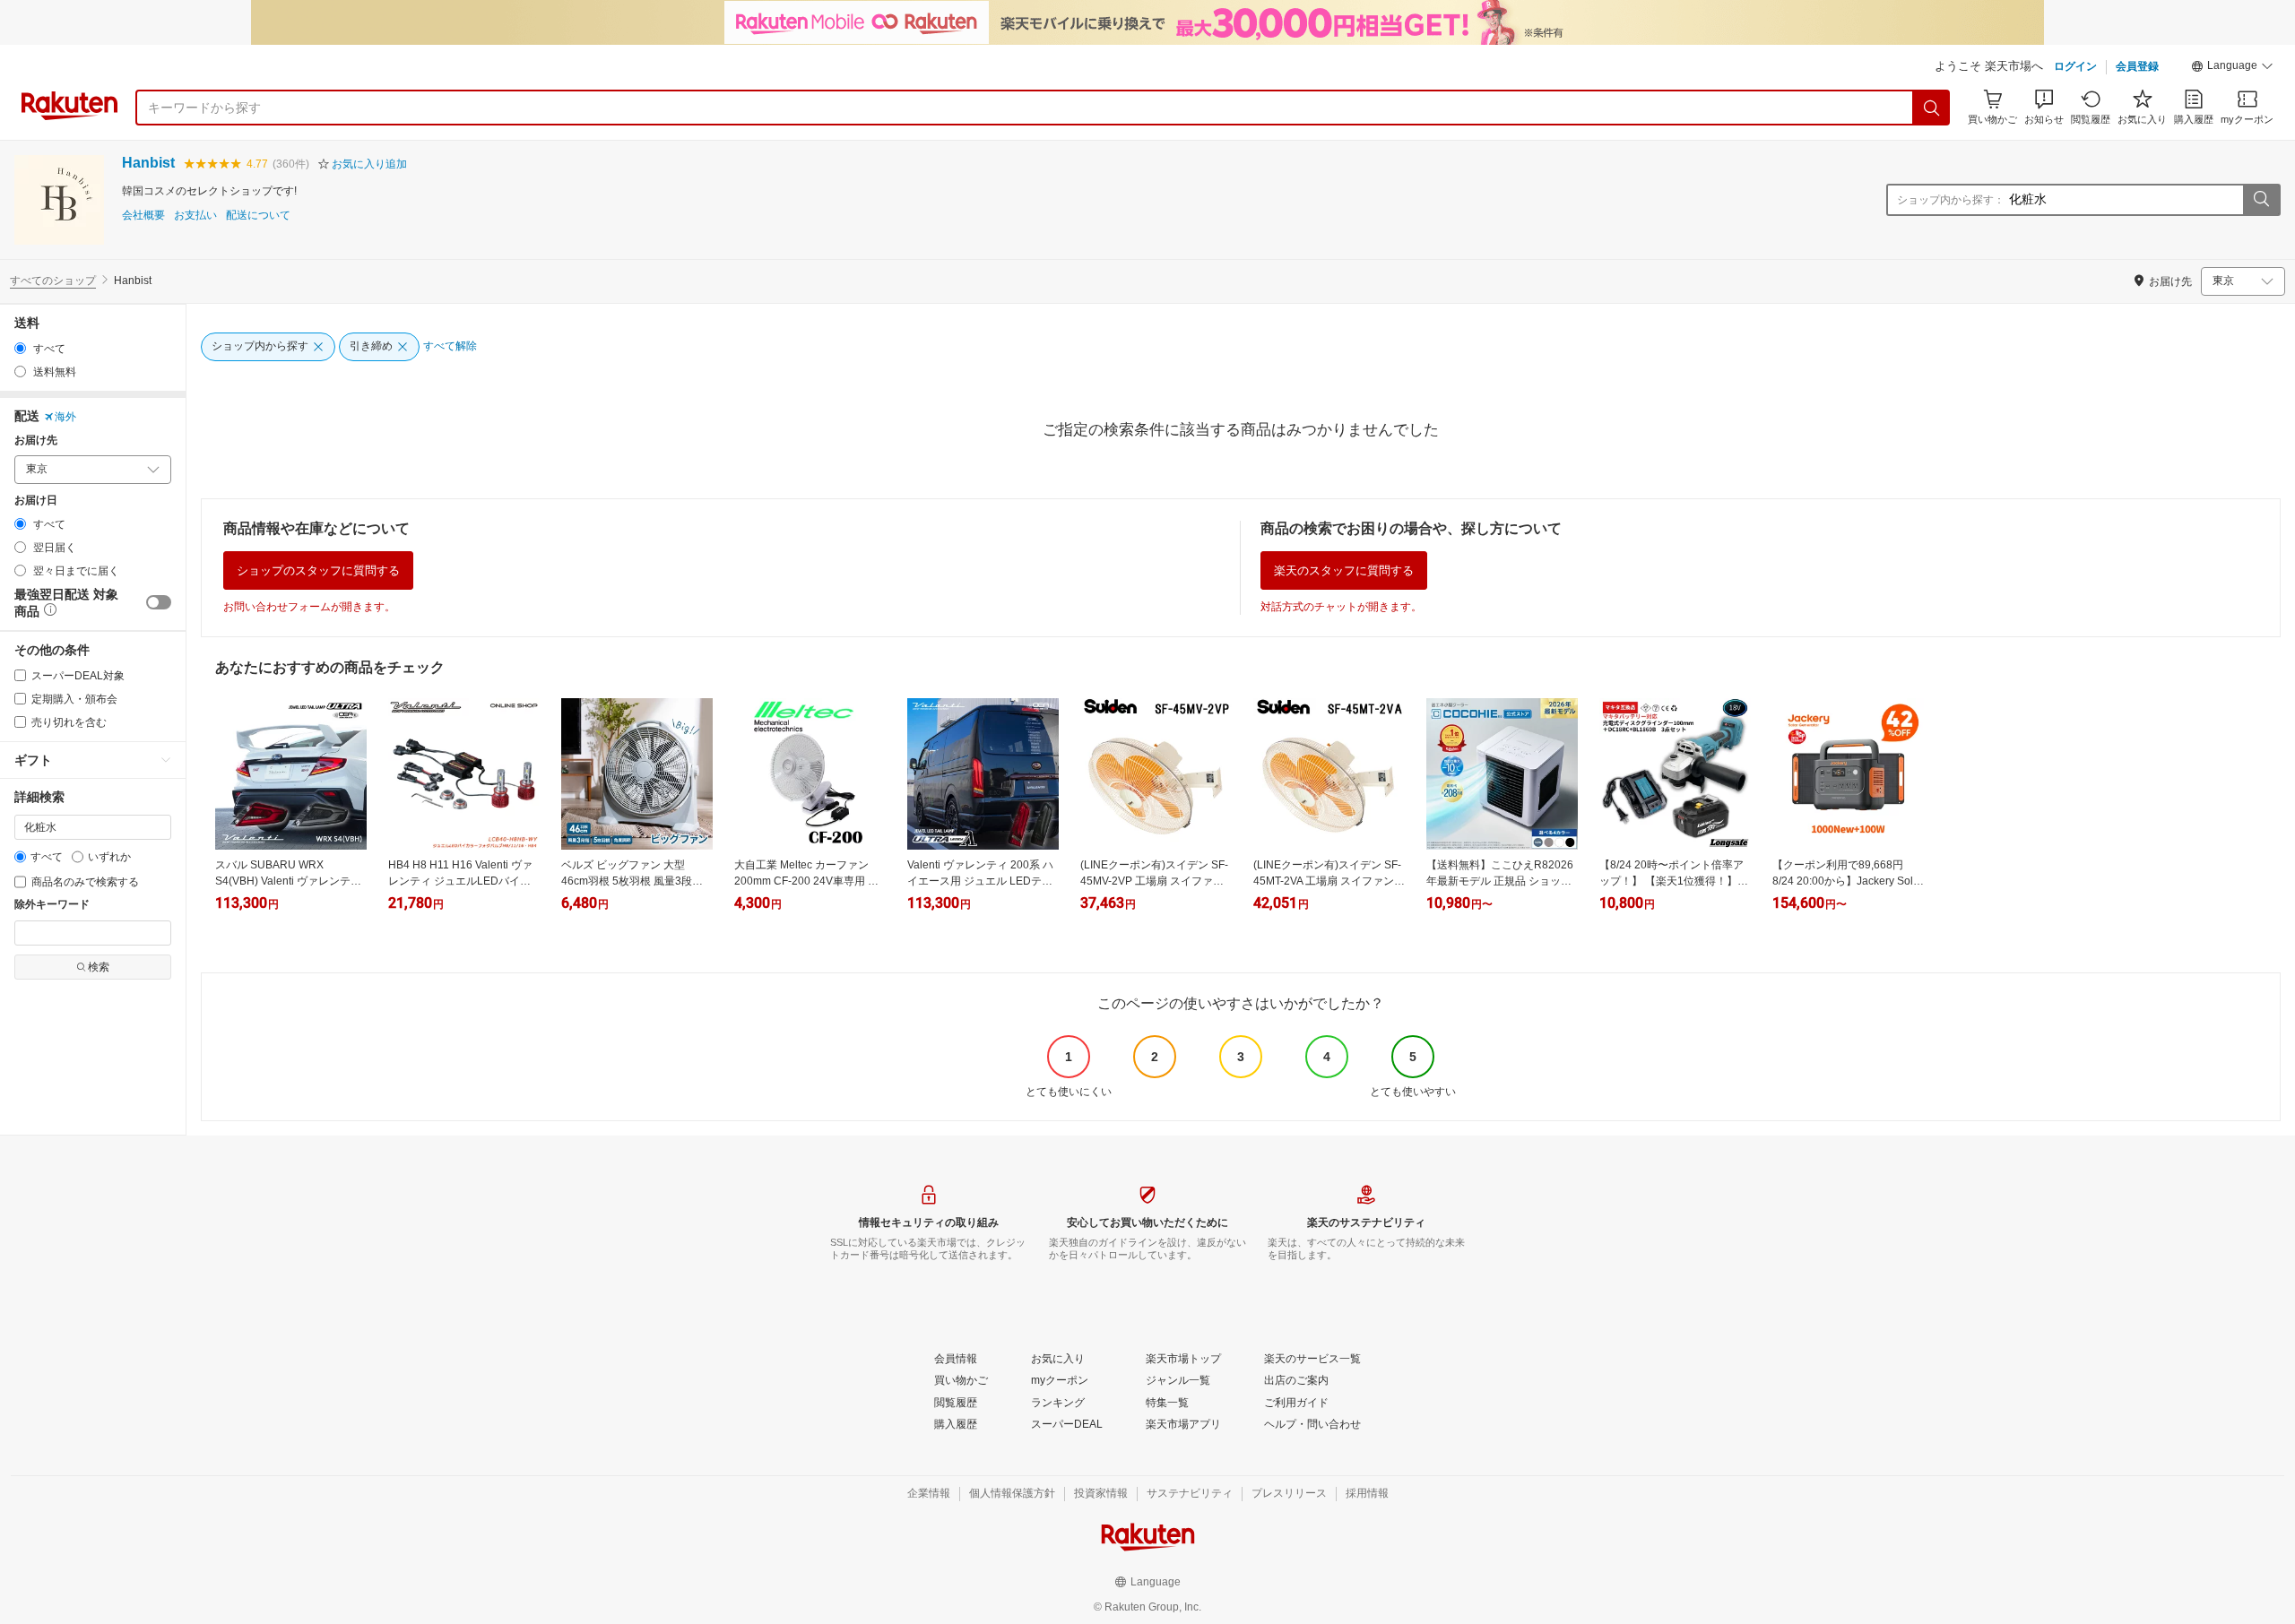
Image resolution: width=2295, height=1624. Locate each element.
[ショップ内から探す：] (2261, 200)
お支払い (195, 216)
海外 (65, 417)
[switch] (159, 602)
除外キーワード (52, 905)
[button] (2232, 68)
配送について (258, 216)
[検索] (1932, 108)
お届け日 (36, 501)
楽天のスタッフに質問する (1344, 570)
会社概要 (143, 216)
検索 (99, 967)
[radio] (20, 348)
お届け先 (36, 441)
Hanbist (148, 163)
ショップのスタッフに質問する (318, 570)
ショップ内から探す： (1951, 200)
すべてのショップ (53, 281)
